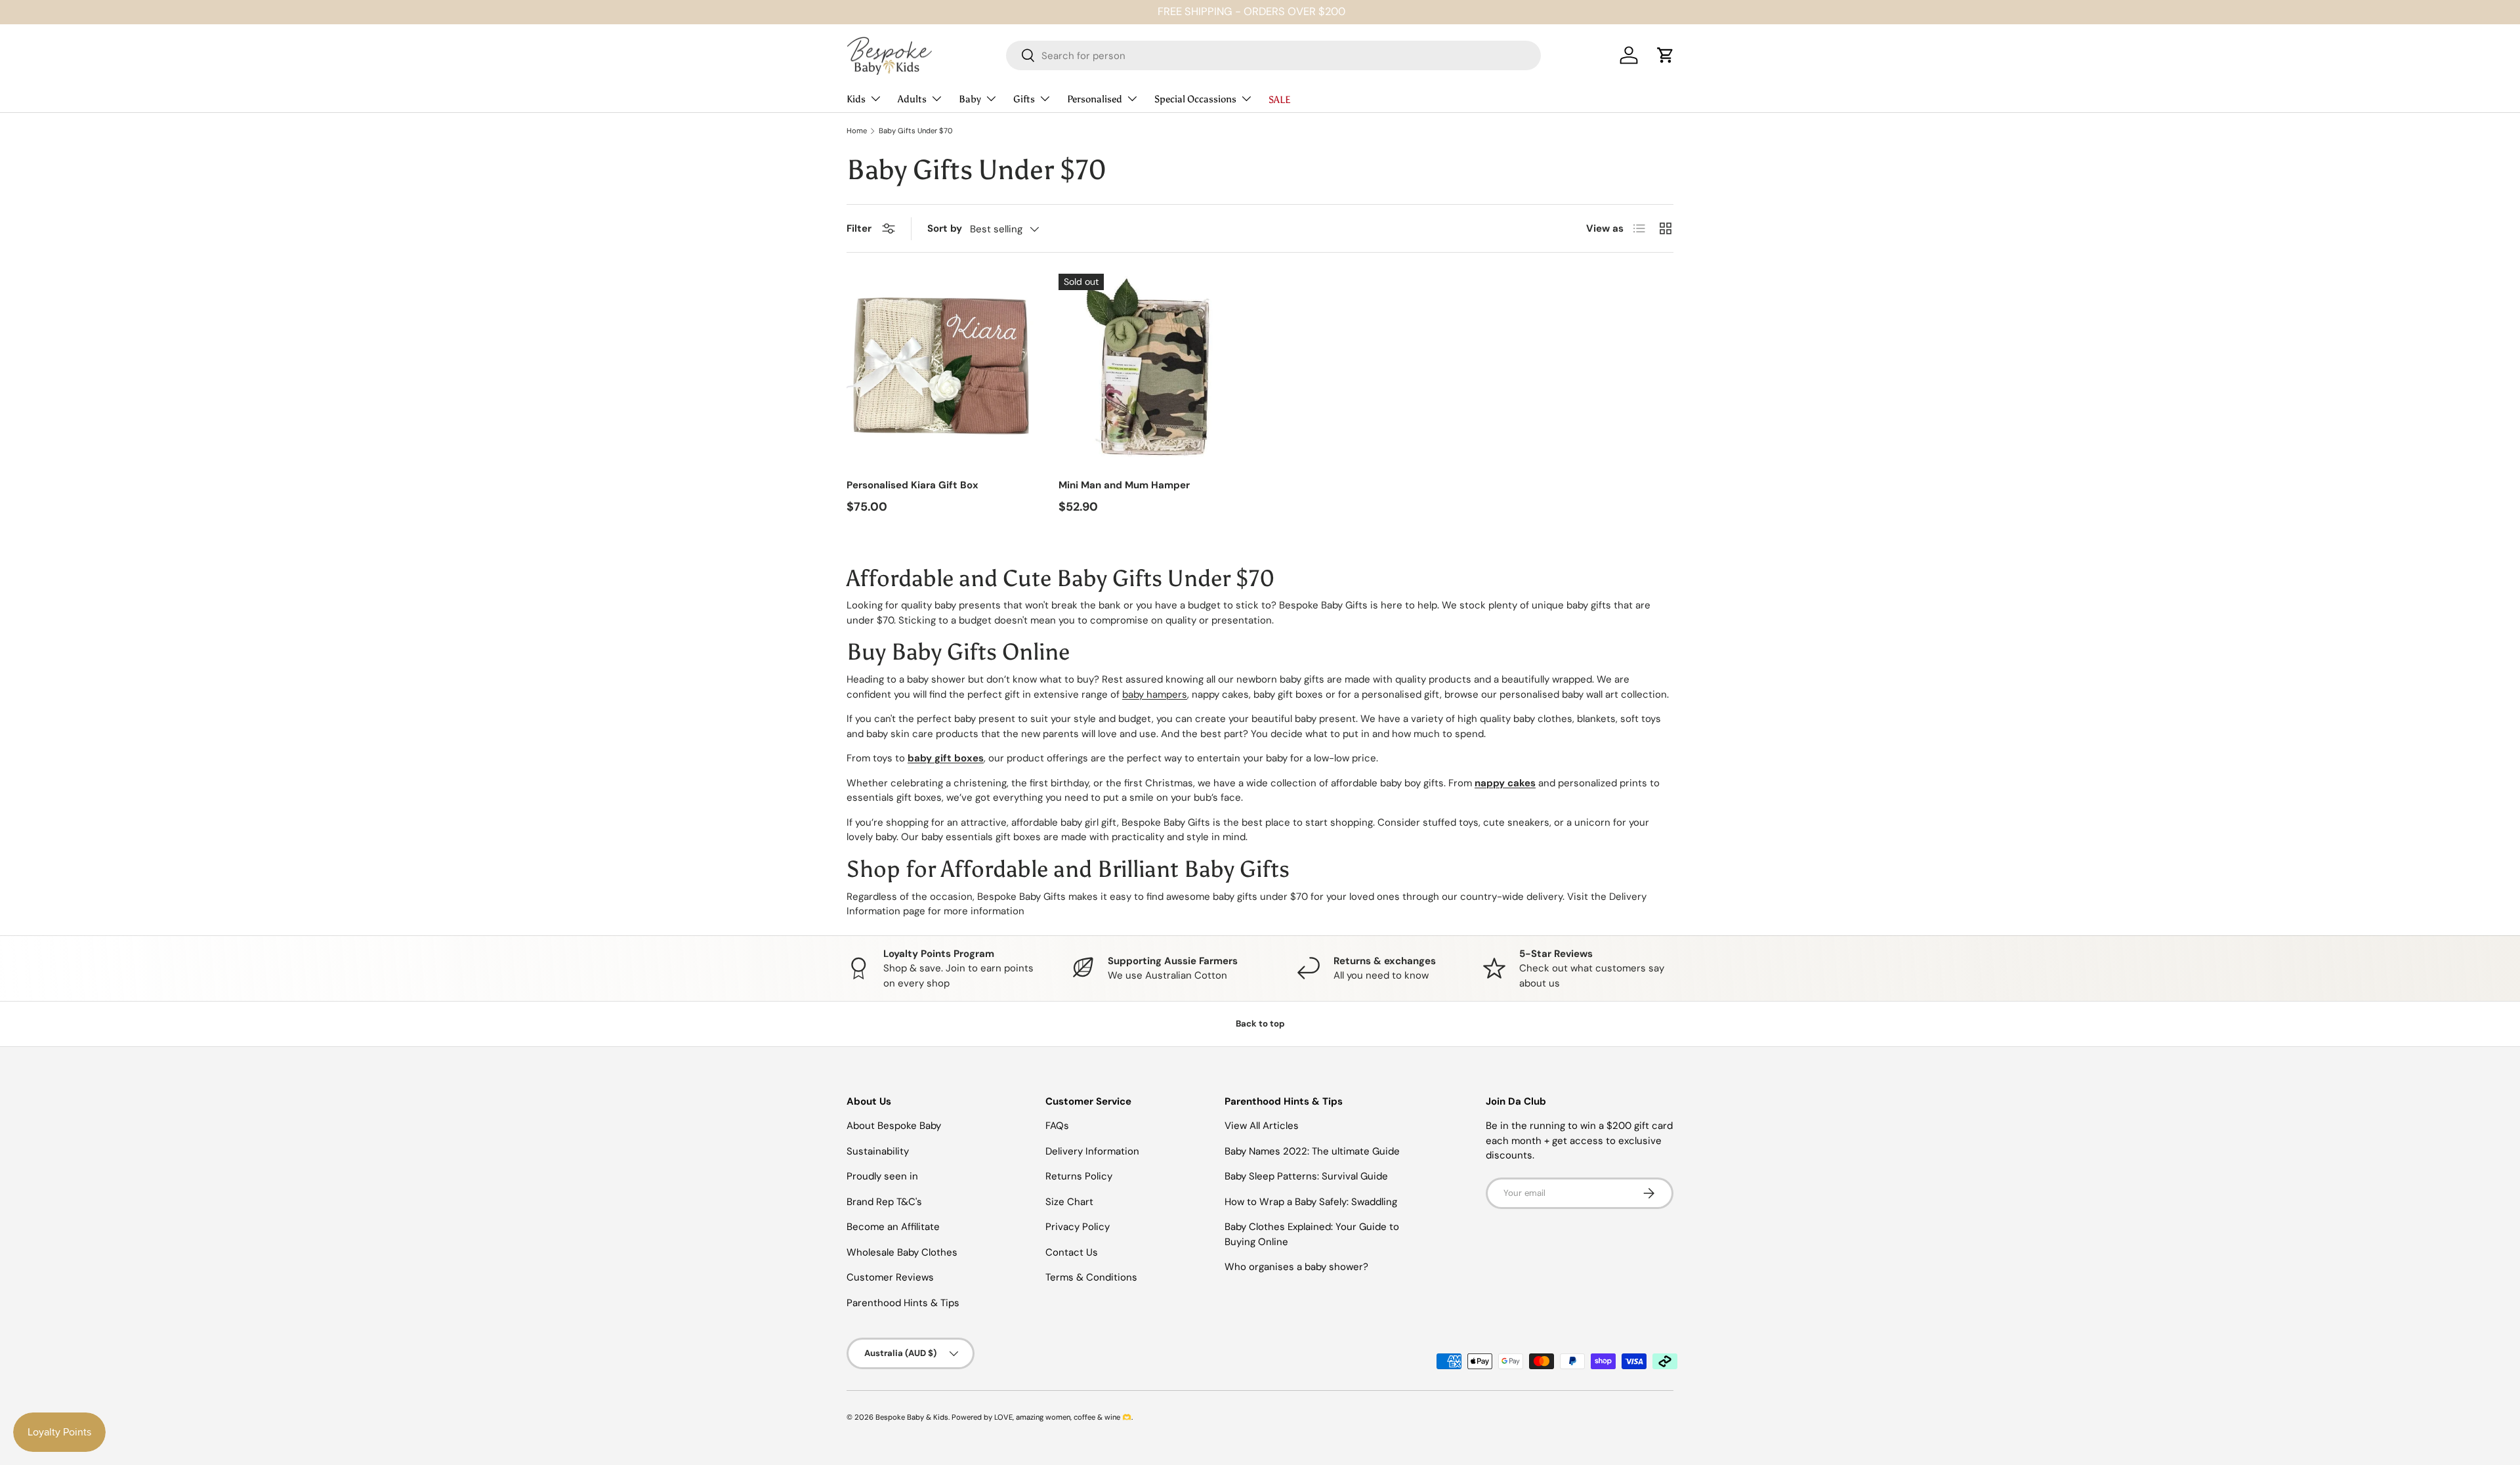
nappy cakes (1505, 783)
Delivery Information (1092, 1151)
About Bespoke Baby (894, 1126)
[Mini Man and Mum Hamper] (1154, 369)
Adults (912, 98)
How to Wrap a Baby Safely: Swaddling (1311, 1202)
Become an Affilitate (893, 1227)
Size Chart (1069, 1202)
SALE (1280, 99)
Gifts (1024, 98)
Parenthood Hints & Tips (903, 1303)
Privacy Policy (1078, 1227)
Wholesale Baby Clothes (902, 1252)
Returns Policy (1079, 1176)
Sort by (945, 228)
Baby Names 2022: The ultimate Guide (1312, 1151)
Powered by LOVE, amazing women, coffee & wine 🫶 (1041, 1417)
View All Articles (1262, 1126)
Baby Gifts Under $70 (916, 131)
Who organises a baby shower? (1296, 1267)
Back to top (1260, 1024)
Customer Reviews (890, 1277)
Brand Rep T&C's (884, 1202)
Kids (856, 98)
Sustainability (878, 1151)
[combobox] (1273, 55)
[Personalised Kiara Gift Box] (942, 369)
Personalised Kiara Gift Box (913, 485)
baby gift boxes (946, 758)
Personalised (1095, 98)
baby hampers (1155, 694)
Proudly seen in (882, 1176)
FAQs (1057, 1126)
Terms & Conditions (1091, 1277)
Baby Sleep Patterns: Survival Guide (1306, 1176)
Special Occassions (1195, 98)
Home (857, 131)
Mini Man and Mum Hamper (1124, 485)
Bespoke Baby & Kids (912, 1417)
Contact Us (1072, 1252)
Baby (970, 98)
